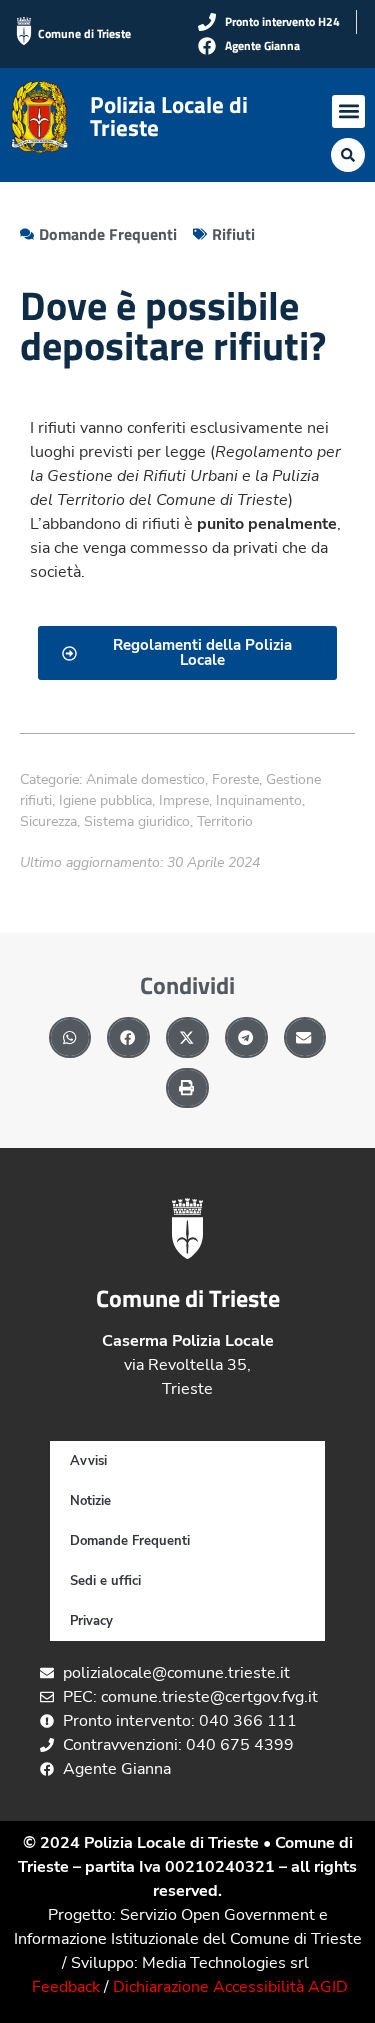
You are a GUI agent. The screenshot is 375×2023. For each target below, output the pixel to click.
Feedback (66, 1987)
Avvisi (88, 1461)
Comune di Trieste (84, 33)
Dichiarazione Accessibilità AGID (230, 1987)
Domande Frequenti (130, 1541)
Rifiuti (233, 234)
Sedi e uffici (105, 1581)
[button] (348, 111)
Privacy (91, 1621)
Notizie (90, 1501)
